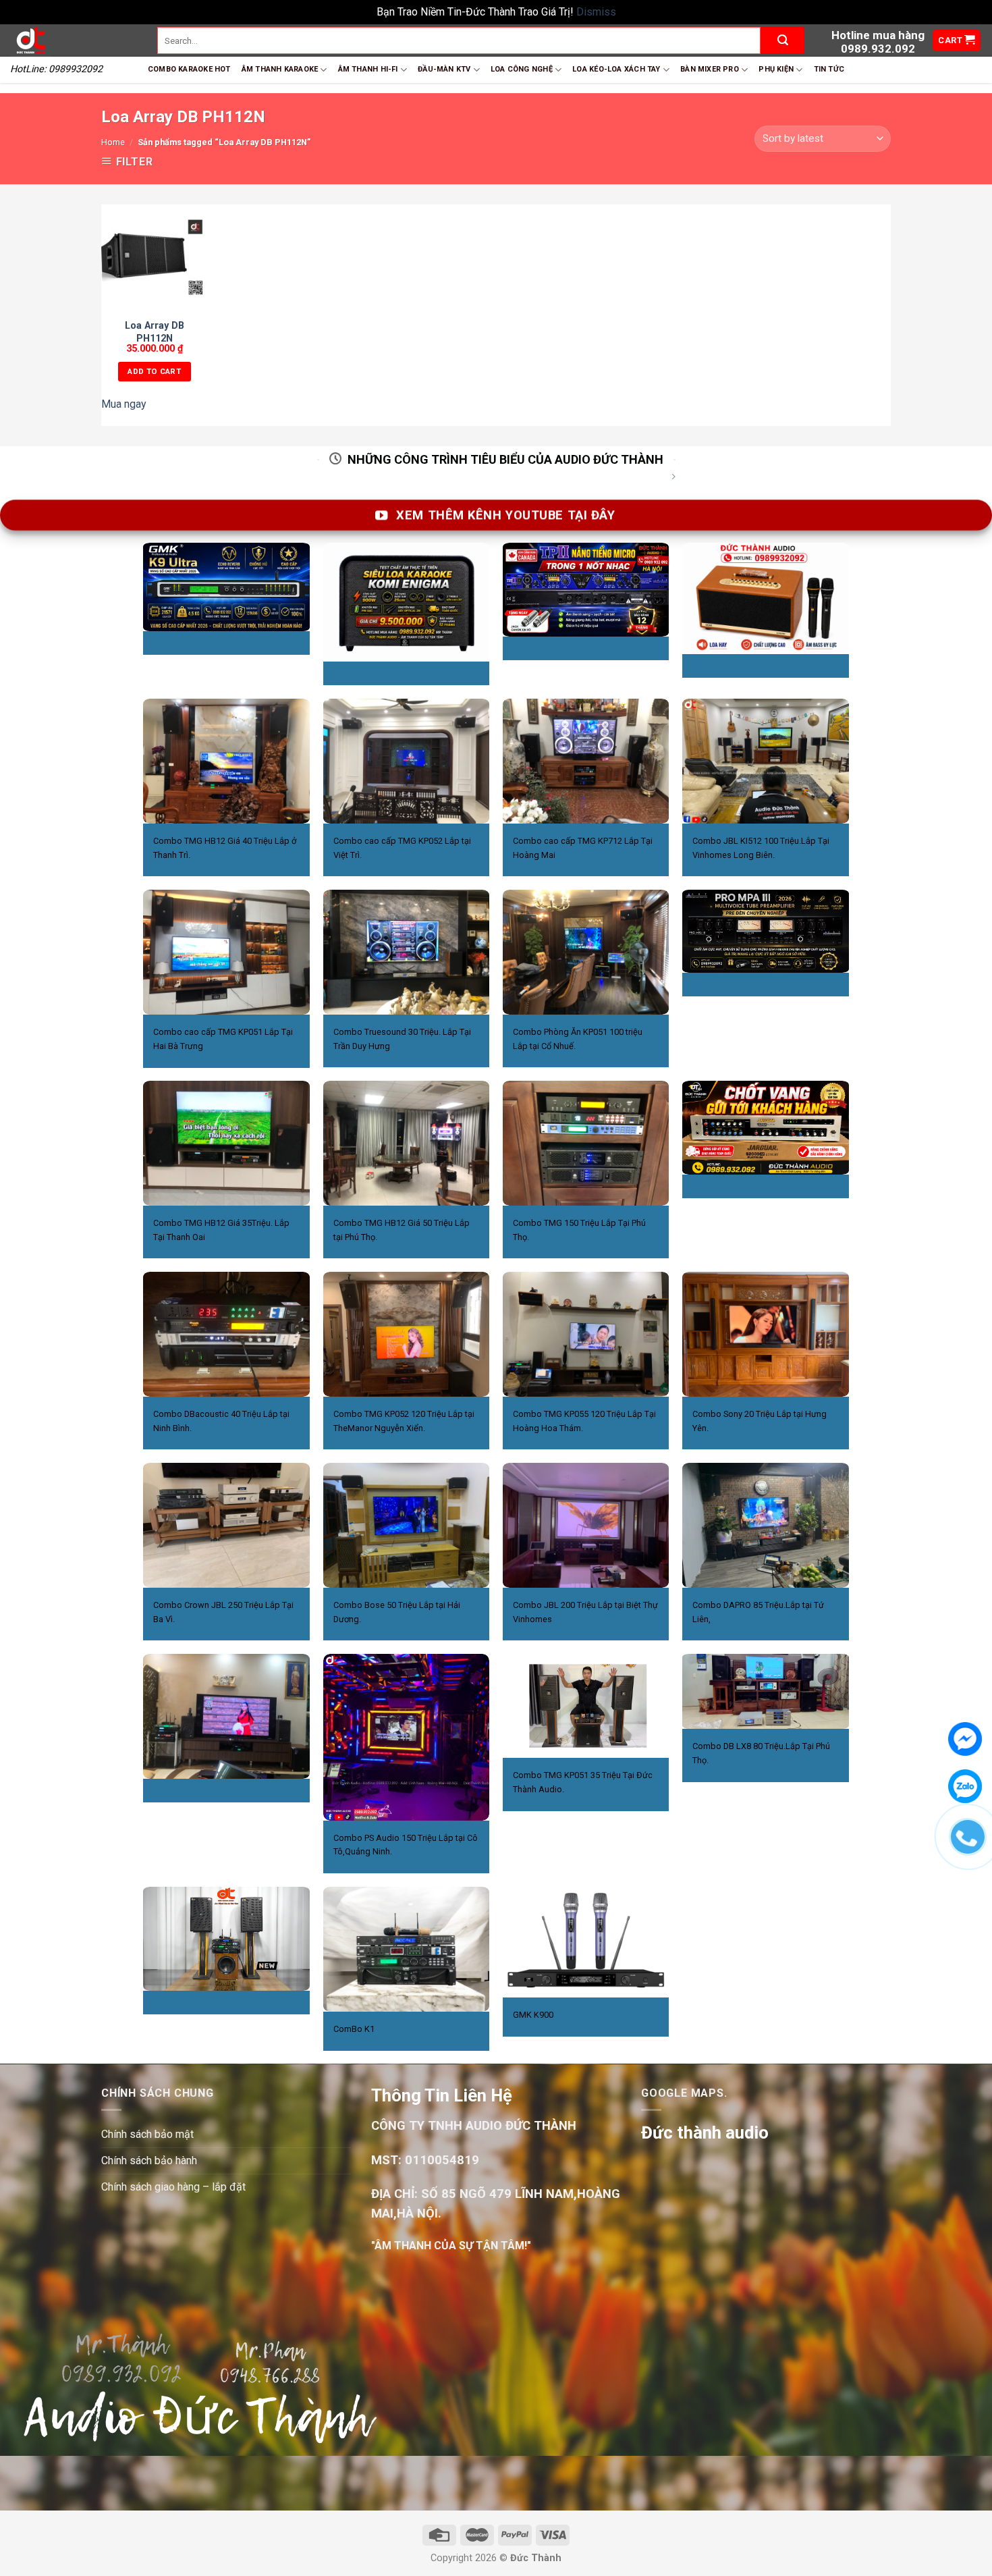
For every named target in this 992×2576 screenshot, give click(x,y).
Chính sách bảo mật (147, 2134)
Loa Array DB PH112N (155, 332)
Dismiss (596, 12)
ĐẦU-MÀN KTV (444, 69)
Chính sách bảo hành (149, 2161)
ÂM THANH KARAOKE (280, 69)
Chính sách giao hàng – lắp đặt (173, 2187)
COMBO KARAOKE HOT (189, 69)
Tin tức (829, 69)
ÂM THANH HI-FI (368, 69)
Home (113, 142)
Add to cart (154, 371)
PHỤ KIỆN (776, 69)
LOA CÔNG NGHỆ (522, 69)
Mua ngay (124, 404)
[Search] (782, 41)
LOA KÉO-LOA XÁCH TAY (616, 69)
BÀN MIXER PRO (710, 69)
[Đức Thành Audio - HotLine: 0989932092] (74, 41)
